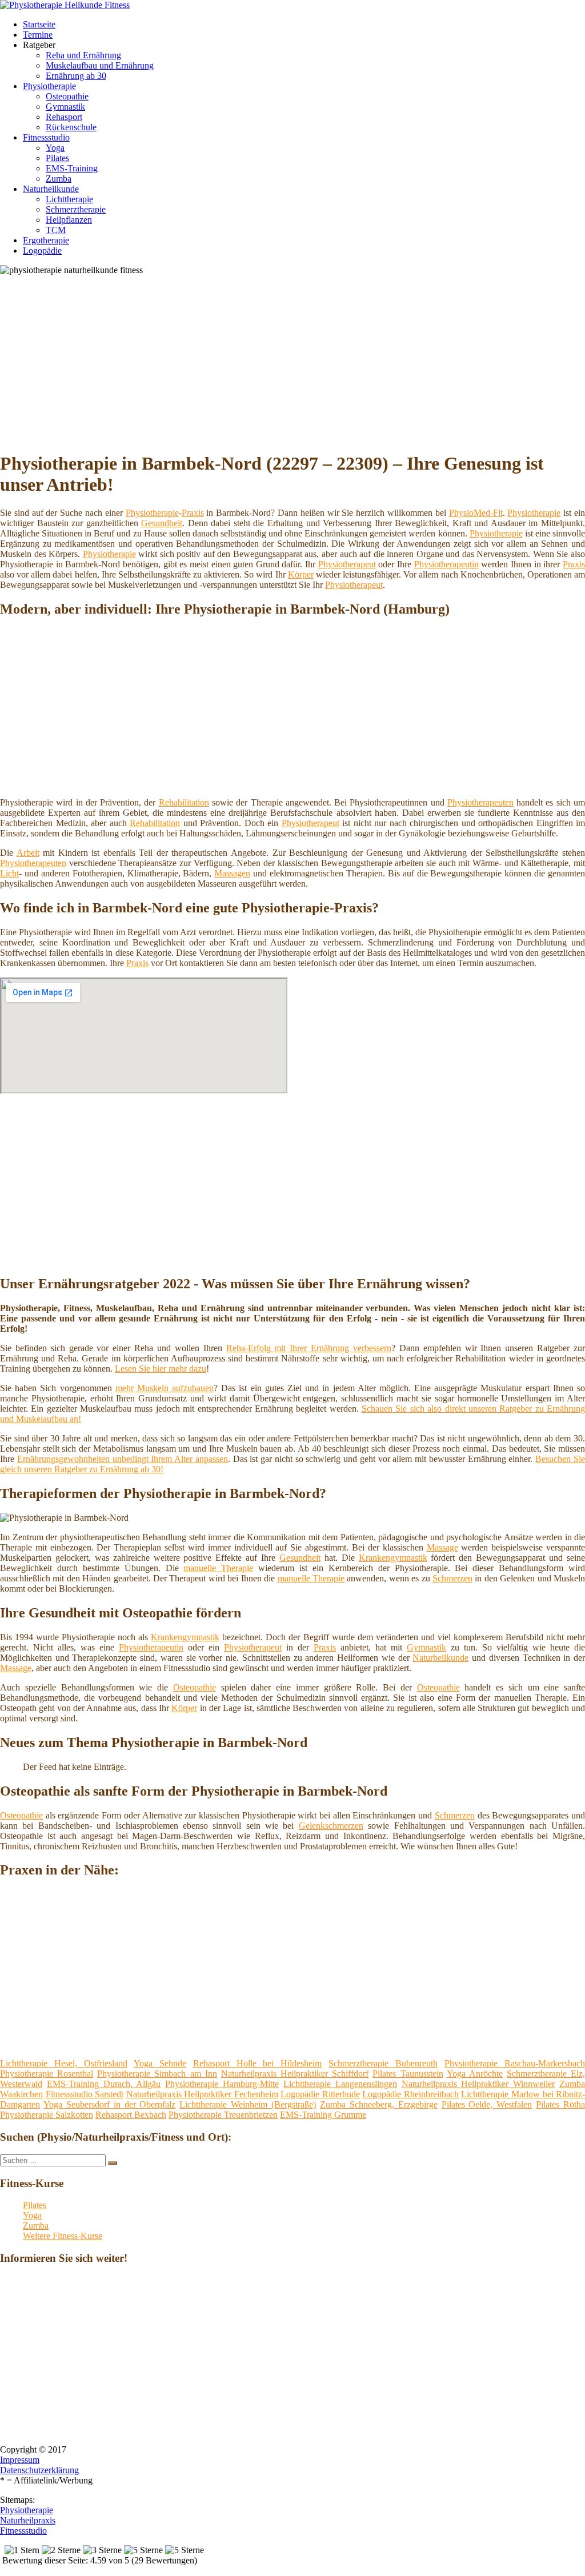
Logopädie (42, 251)
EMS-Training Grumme (323, 2115)
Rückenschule (71, 127)
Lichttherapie (69, 199)
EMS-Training (72, 168)
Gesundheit (162, 523)
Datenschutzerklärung (39, 2470)
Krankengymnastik (393, 1558)
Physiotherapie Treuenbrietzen (223, 2115)
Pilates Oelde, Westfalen (487, 2104)
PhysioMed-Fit (476, 513)
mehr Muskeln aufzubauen (165, 1388)
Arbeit (28, 853)
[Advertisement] (297, 361)
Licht (9, 873)
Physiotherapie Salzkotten (47, 2115)
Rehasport (64, 117)
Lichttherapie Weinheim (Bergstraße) (248, 2104)
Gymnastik (65, 107)
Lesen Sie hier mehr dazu (161, 1369)
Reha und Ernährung (83, 55)
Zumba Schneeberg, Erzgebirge (379, 2104)
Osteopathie (67, 96)
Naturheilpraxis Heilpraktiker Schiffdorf (295, 2074)
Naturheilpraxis (28, 2520)
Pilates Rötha (560, 2104)
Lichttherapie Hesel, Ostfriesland (64, 2063)
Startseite (39, 24)
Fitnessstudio (46, 137)
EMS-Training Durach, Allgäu (104, 2084)
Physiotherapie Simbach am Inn (157, 2074)
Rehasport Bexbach (131, 2115)
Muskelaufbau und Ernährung (100, 65)
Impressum (20, 2460)
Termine (38, 35)
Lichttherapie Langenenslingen (340, 2084)
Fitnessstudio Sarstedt (85, 2094)
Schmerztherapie (76, 209)
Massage (442, 1547)
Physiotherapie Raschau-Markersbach (515, 2063)
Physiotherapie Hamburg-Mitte (222, 2084)
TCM (56, 230)
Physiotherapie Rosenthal (47, 2074)
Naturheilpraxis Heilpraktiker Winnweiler (478, 2084)
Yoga (55, 148)
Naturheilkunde (51, 189)
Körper (301, 574)
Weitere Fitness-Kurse (63, 2236)
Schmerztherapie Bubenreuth (383, 2063)
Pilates (57, 158)
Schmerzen (452, 1578)
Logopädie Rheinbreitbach (410, 2094)
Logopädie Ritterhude (320, 2094)
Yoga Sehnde (160, 2063)
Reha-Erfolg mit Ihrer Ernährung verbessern (309, 1348)
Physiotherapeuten (480, 802)
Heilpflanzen (69, 220)
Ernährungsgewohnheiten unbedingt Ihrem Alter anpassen (123, 1459)
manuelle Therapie (218, 1568)
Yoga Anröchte (475, 2074)
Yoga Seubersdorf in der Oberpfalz (110, 2104)
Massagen (232, 873)
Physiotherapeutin (446, 564)
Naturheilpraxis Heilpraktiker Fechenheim (202, 2094)
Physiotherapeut (347, 564)
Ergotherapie (46, 240)
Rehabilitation (184, 802)
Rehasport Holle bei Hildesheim (258, 2063)
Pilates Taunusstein (408, 2074)
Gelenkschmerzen (331, 1826)
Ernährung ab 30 (76, 76)
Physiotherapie (49, 86)
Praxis (193, 513)
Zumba (59, 179)
